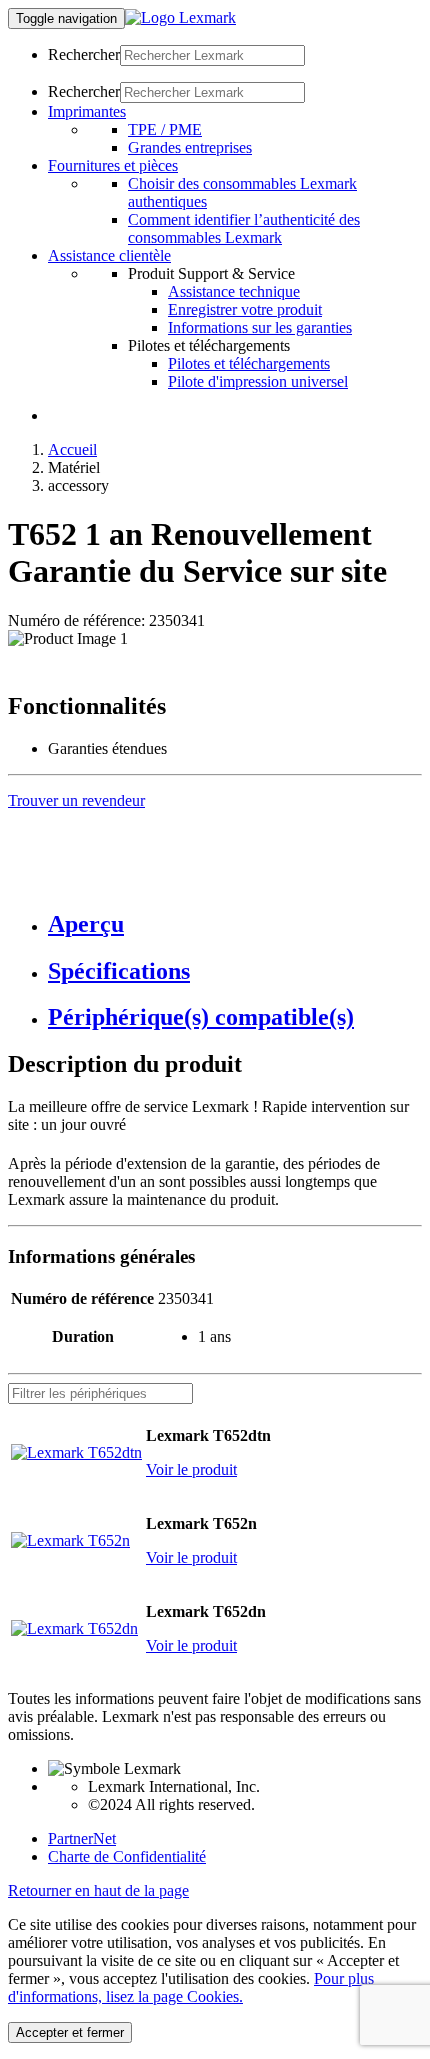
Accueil (72, 449)
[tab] (235, 924)
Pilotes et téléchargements (249, 363)
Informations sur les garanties (260, 327)
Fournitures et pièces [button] (113, 165)
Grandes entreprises (190, 147)
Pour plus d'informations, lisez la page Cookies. (191, 1987)
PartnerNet (82, 1838)
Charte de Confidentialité (127, 1856)
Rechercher (84, 54)
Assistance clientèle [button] (109, 255)
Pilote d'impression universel (258, 381)
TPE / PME (165, 129)
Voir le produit (191, 1469)
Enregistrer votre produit (245, 309)
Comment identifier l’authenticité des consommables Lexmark (244, 228)
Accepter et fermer (70, 2032)
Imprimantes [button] (87, 111)
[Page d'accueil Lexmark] (180, 17)
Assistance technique (234, 291)
